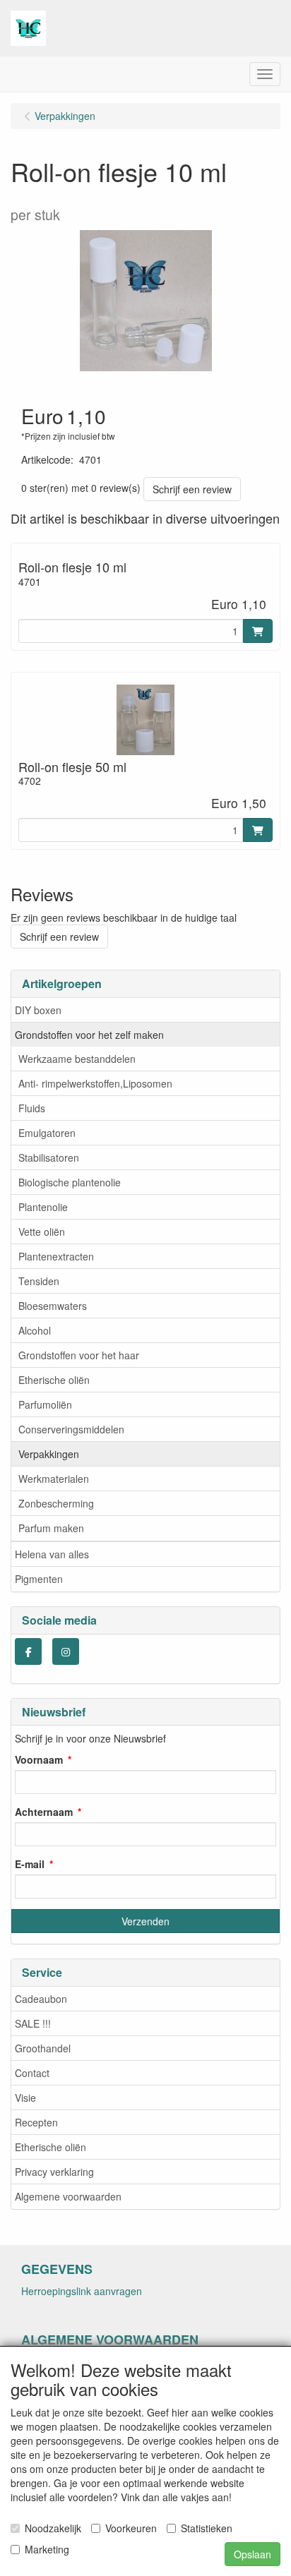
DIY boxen (38, 1010)
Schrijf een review (192, 489)
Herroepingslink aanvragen (82, 2291)
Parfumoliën (45, 1404)
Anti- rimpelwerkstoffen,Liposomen (95, 1083)
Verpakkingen (49, 1454)
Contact (32, 2073)
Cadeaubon (41, 1999)
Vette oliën (42, 1232)
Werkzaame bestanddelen (77, 1059)
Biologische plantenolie (70, 1182)
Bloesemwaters (53, 1306)
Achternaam (44, 1812)
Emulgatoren (47, 1133)
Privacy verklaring (54, 2172)
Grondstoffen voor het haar (79, 1355)
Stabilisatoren (49, 1157)
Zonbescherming (56, 1503)
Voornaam (39, 1759)
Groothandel (43, 2048)
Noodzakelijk (53, 2528)
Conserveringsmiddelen (71, 1429)
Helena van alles (52, 1554)
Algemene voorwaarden (68, 2196)
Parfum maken (51, 1528)
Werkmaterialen (54, 1479)
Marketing (47, 2549)
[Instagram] (66, 1651)
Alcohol (35, 1330)
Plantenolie (43, 1207)
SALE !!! (33, 2023)
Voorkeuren (131, 2528)
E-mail (30, 1864)
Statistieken (207, 2528)
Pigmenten (39, 1579)
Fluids (32, 1108)
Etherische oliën (54, 1380)
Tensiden (39, 1281)
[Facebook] (28, 1651)
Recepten (36, 2122)
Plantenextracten (56, 1256)
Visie (25, 2097)
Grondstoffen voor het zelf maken (89, 1035)
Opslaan (253, 2554)
